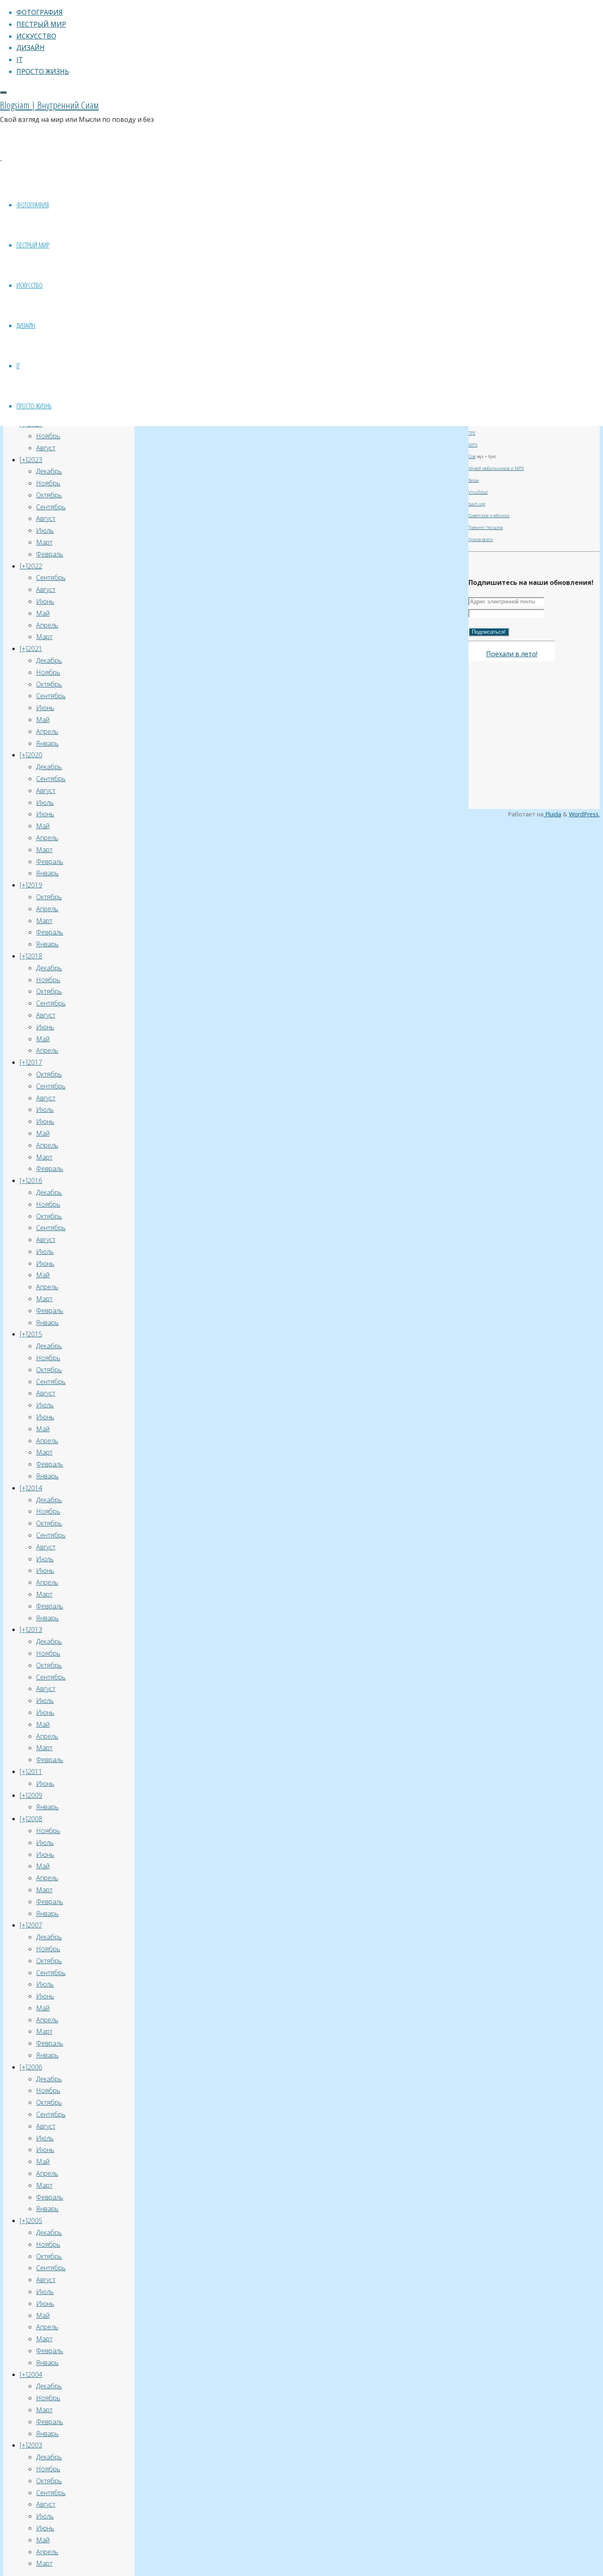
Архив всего (481, 539)
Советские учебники (489, 516)
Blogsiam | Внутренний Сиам (49, 105)
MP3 (473, 445)
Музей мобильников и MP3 (496, 468)
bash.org (477, 504)
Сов (472, 456)
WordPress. (584, 814)
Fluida (552, 814)
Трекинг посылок (486, 527)
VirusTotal (478, 492)
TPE (472, 433)
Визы (474, 480)
